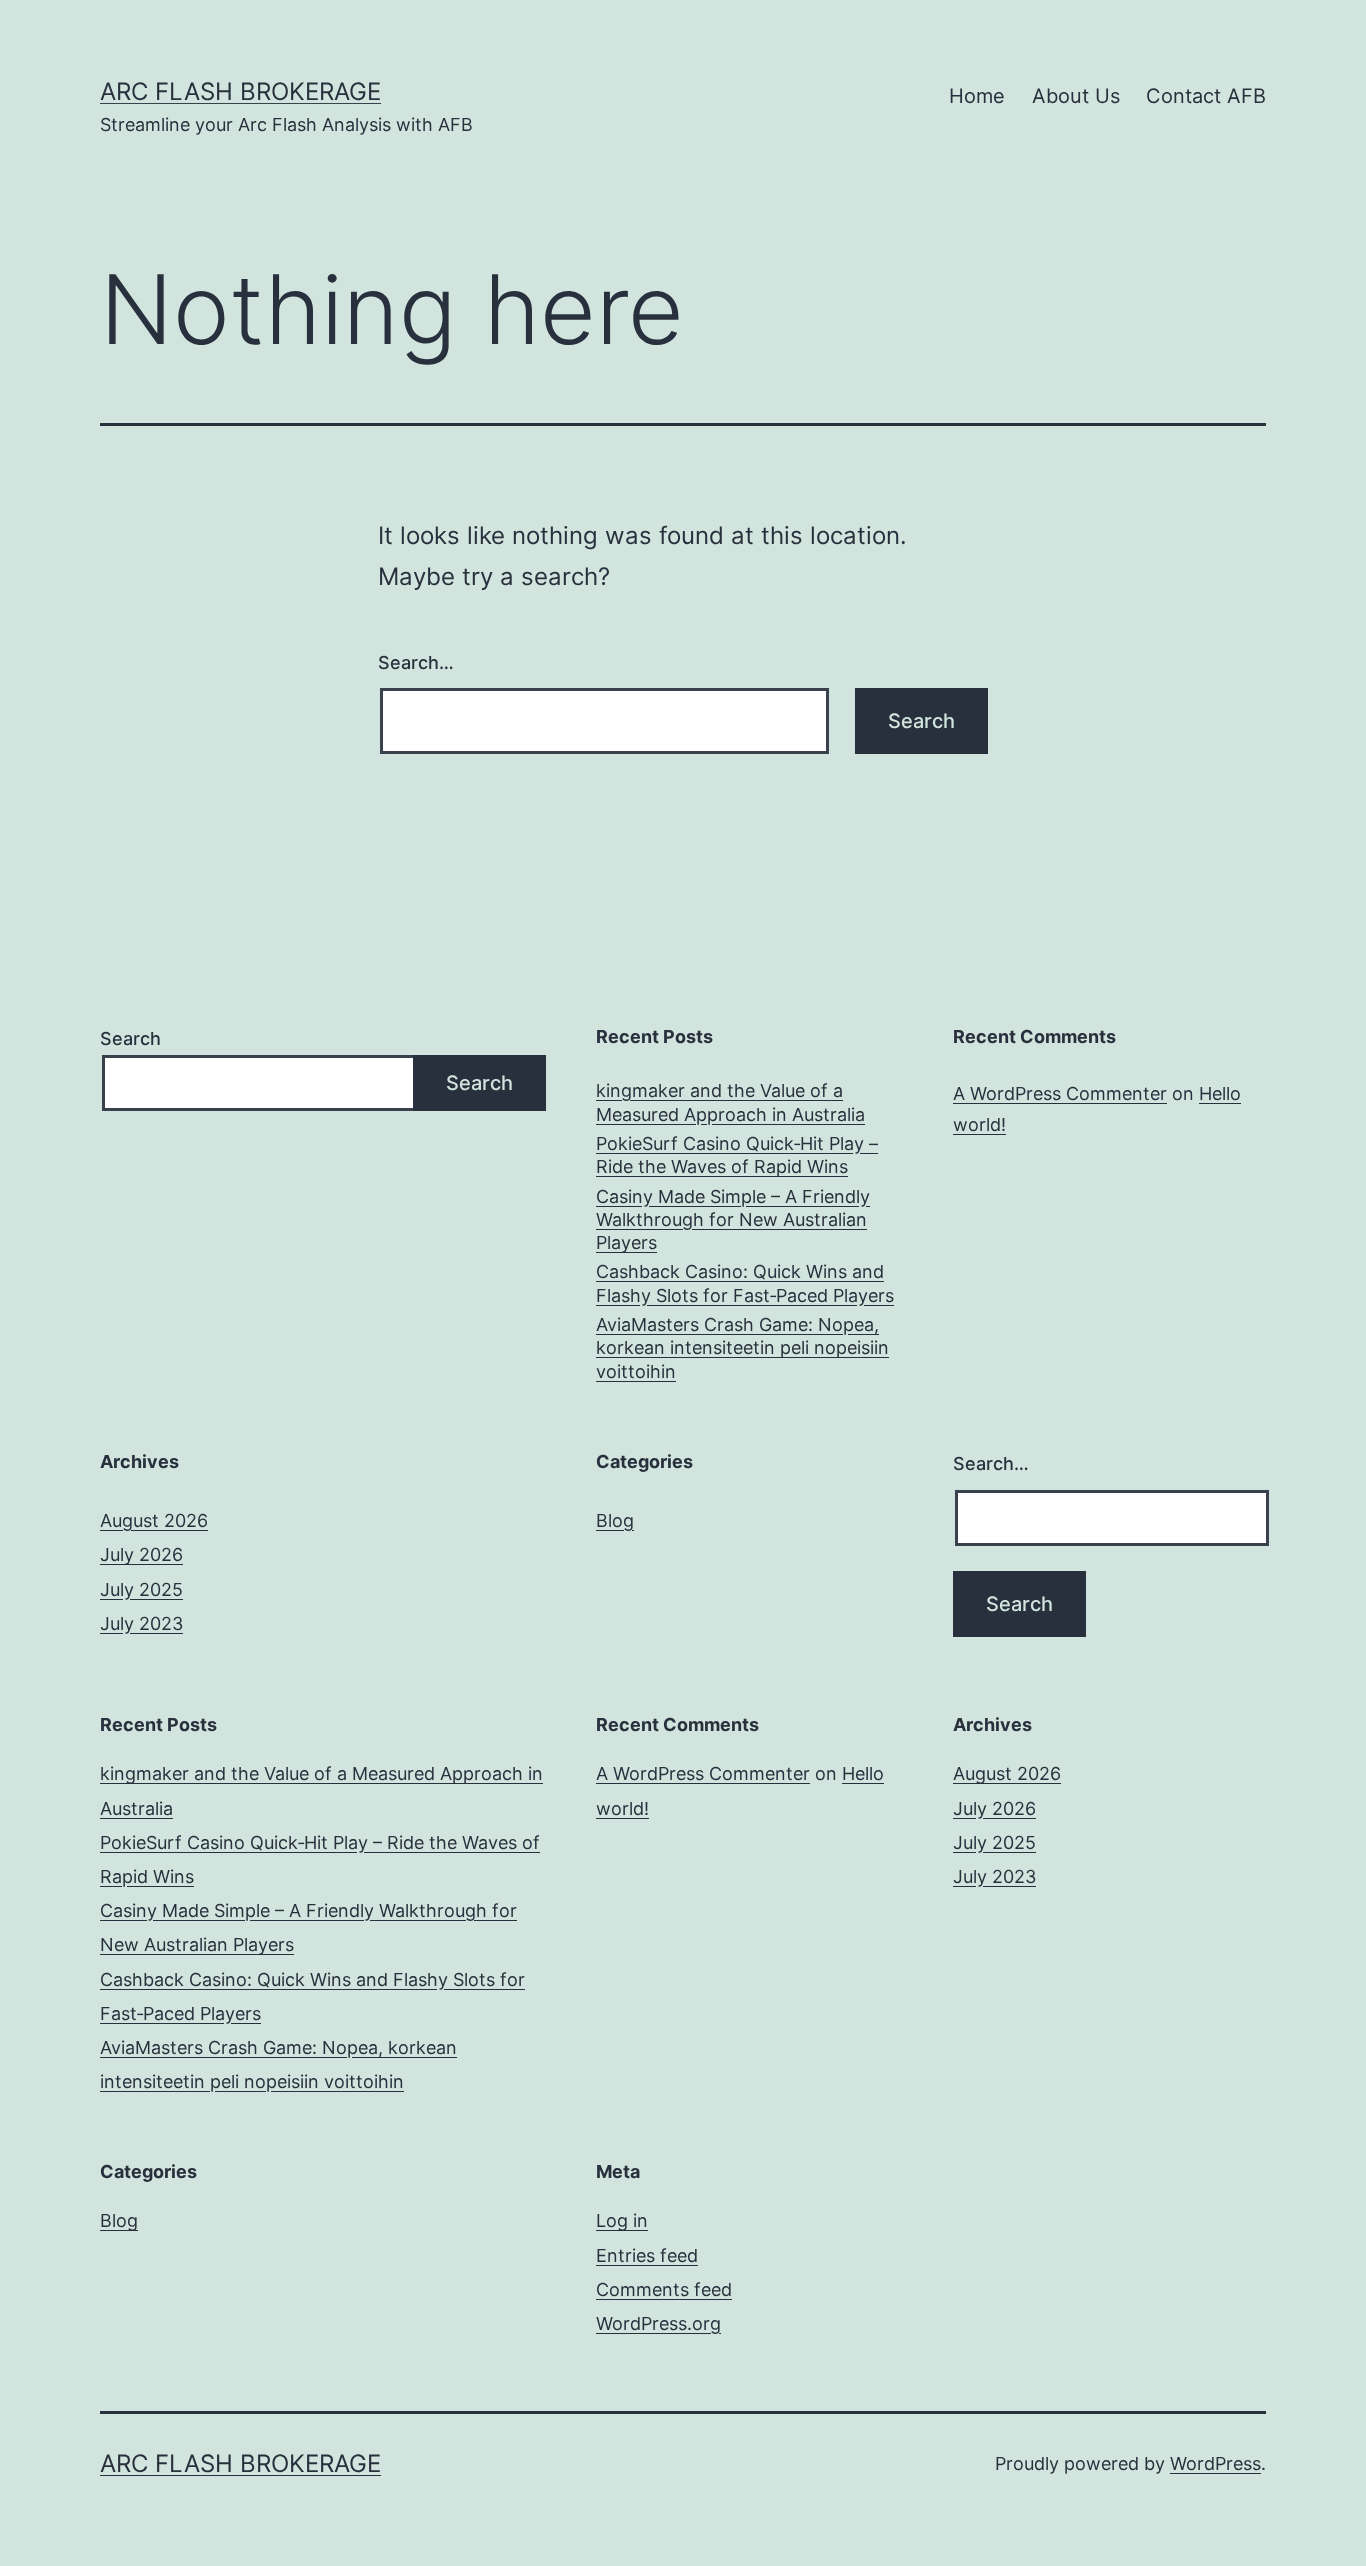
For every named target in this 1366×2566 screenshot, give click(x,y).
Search (130, 1038)
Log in (622, 2220)
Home (977, 96)
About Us (1076, 96)
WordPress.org (658, 2323)
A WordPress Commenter (1060, 1093)
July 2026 (141, 1554)
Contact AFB (1206, 96)
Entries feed (647, 2255)
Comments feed (664, 2289)
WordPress (1215, 2463)
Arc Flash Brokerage (240, 91)
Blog (615, 1520)
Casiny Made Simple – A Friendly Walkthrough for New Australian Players (733, 1220)
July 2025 (141, 1589)
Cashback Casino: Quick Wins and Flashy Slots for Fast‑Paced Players (745, 1283)
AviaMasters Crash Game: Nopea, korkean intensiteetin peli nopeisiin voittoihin (742, 1348)
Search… (416, 662)
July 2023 (141, 1623)
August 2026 (154, 1520)
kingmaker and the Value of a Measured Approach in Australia (730, 1102)
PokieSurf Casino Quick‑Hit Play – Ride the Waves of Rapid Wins (737, 1155)
